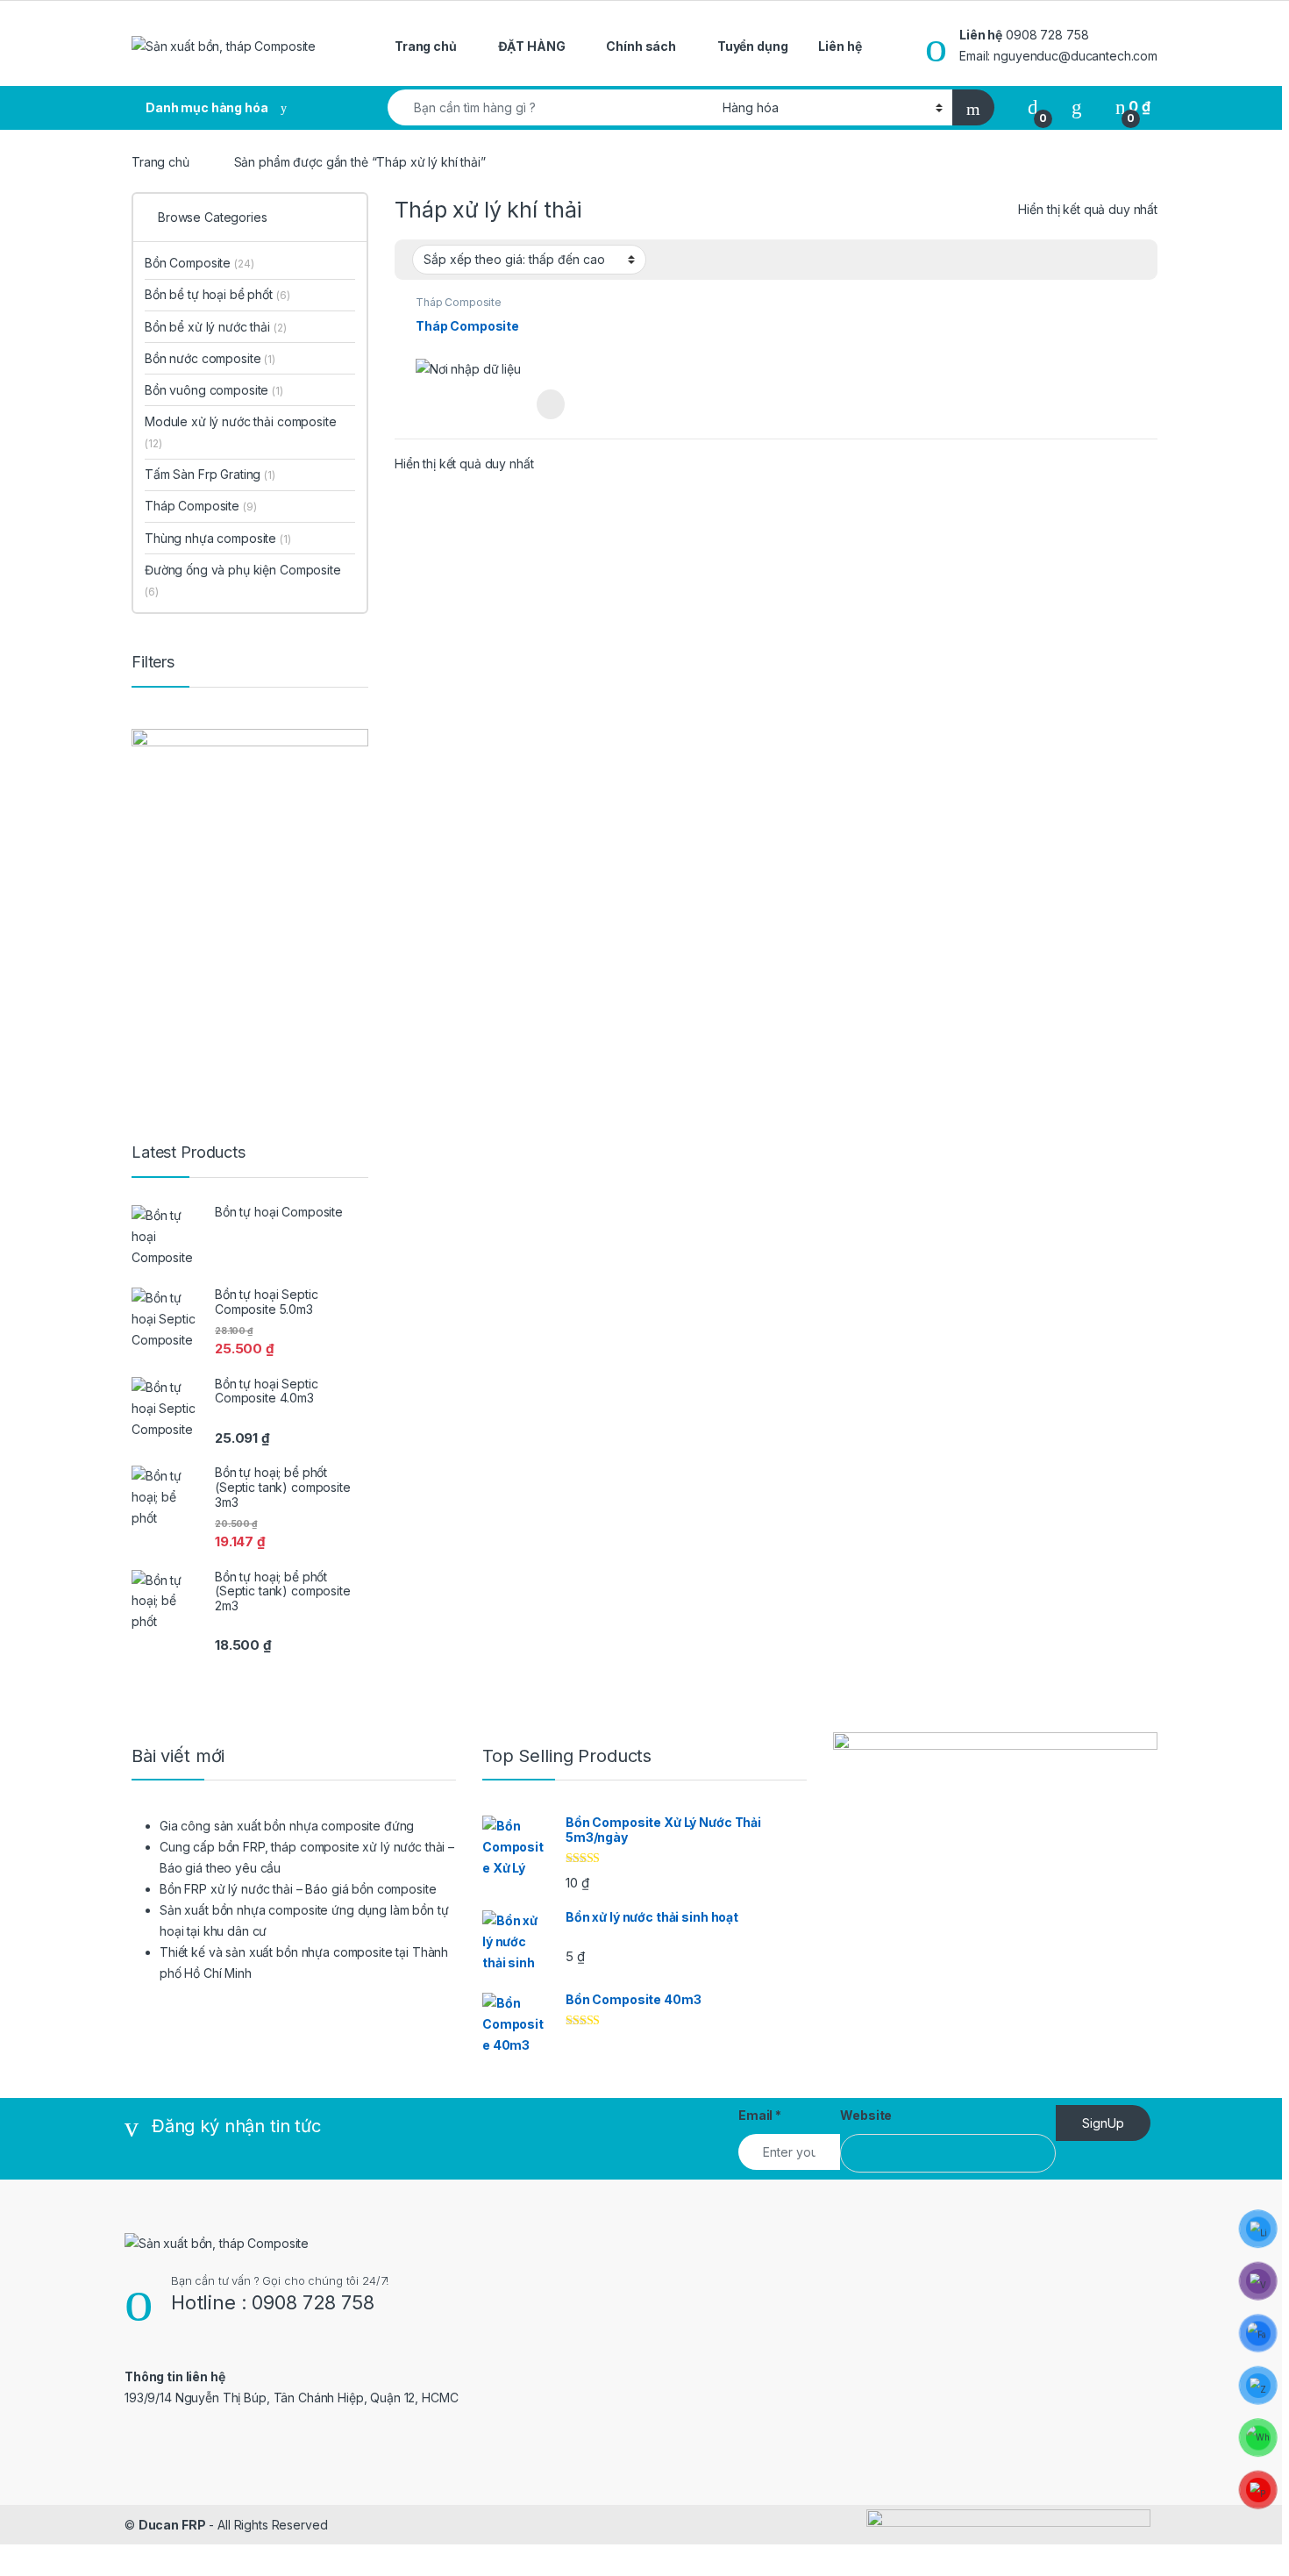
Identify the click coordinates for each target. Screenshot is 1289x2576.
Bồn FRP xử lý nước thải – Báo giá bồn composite (298, 1889)
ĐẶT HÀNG (532, 46)
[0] (1033, 107)
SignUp (1103, 2123)
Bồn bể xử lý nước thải (215, 327)
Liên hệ (840, 46)
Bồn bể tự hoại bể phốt (217, 294)
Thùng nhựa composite (218, 538)
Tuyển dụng (753, 46)
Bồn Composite (199, 263)
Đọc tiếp (551, 404)
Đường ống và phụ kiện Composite (243, 580)
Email (760, 2115)
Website (866, 2115)
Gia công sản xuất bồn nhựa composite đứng (287, 1826)
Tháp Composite (459, 302)
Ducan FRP (172, 2525)
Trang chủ (426, 46)
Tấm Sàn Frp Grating (210, 474)
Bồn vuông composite (214, 390)
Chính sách (641, 46)
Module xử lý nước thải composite (241, 432)
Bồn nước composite (210, 358)
